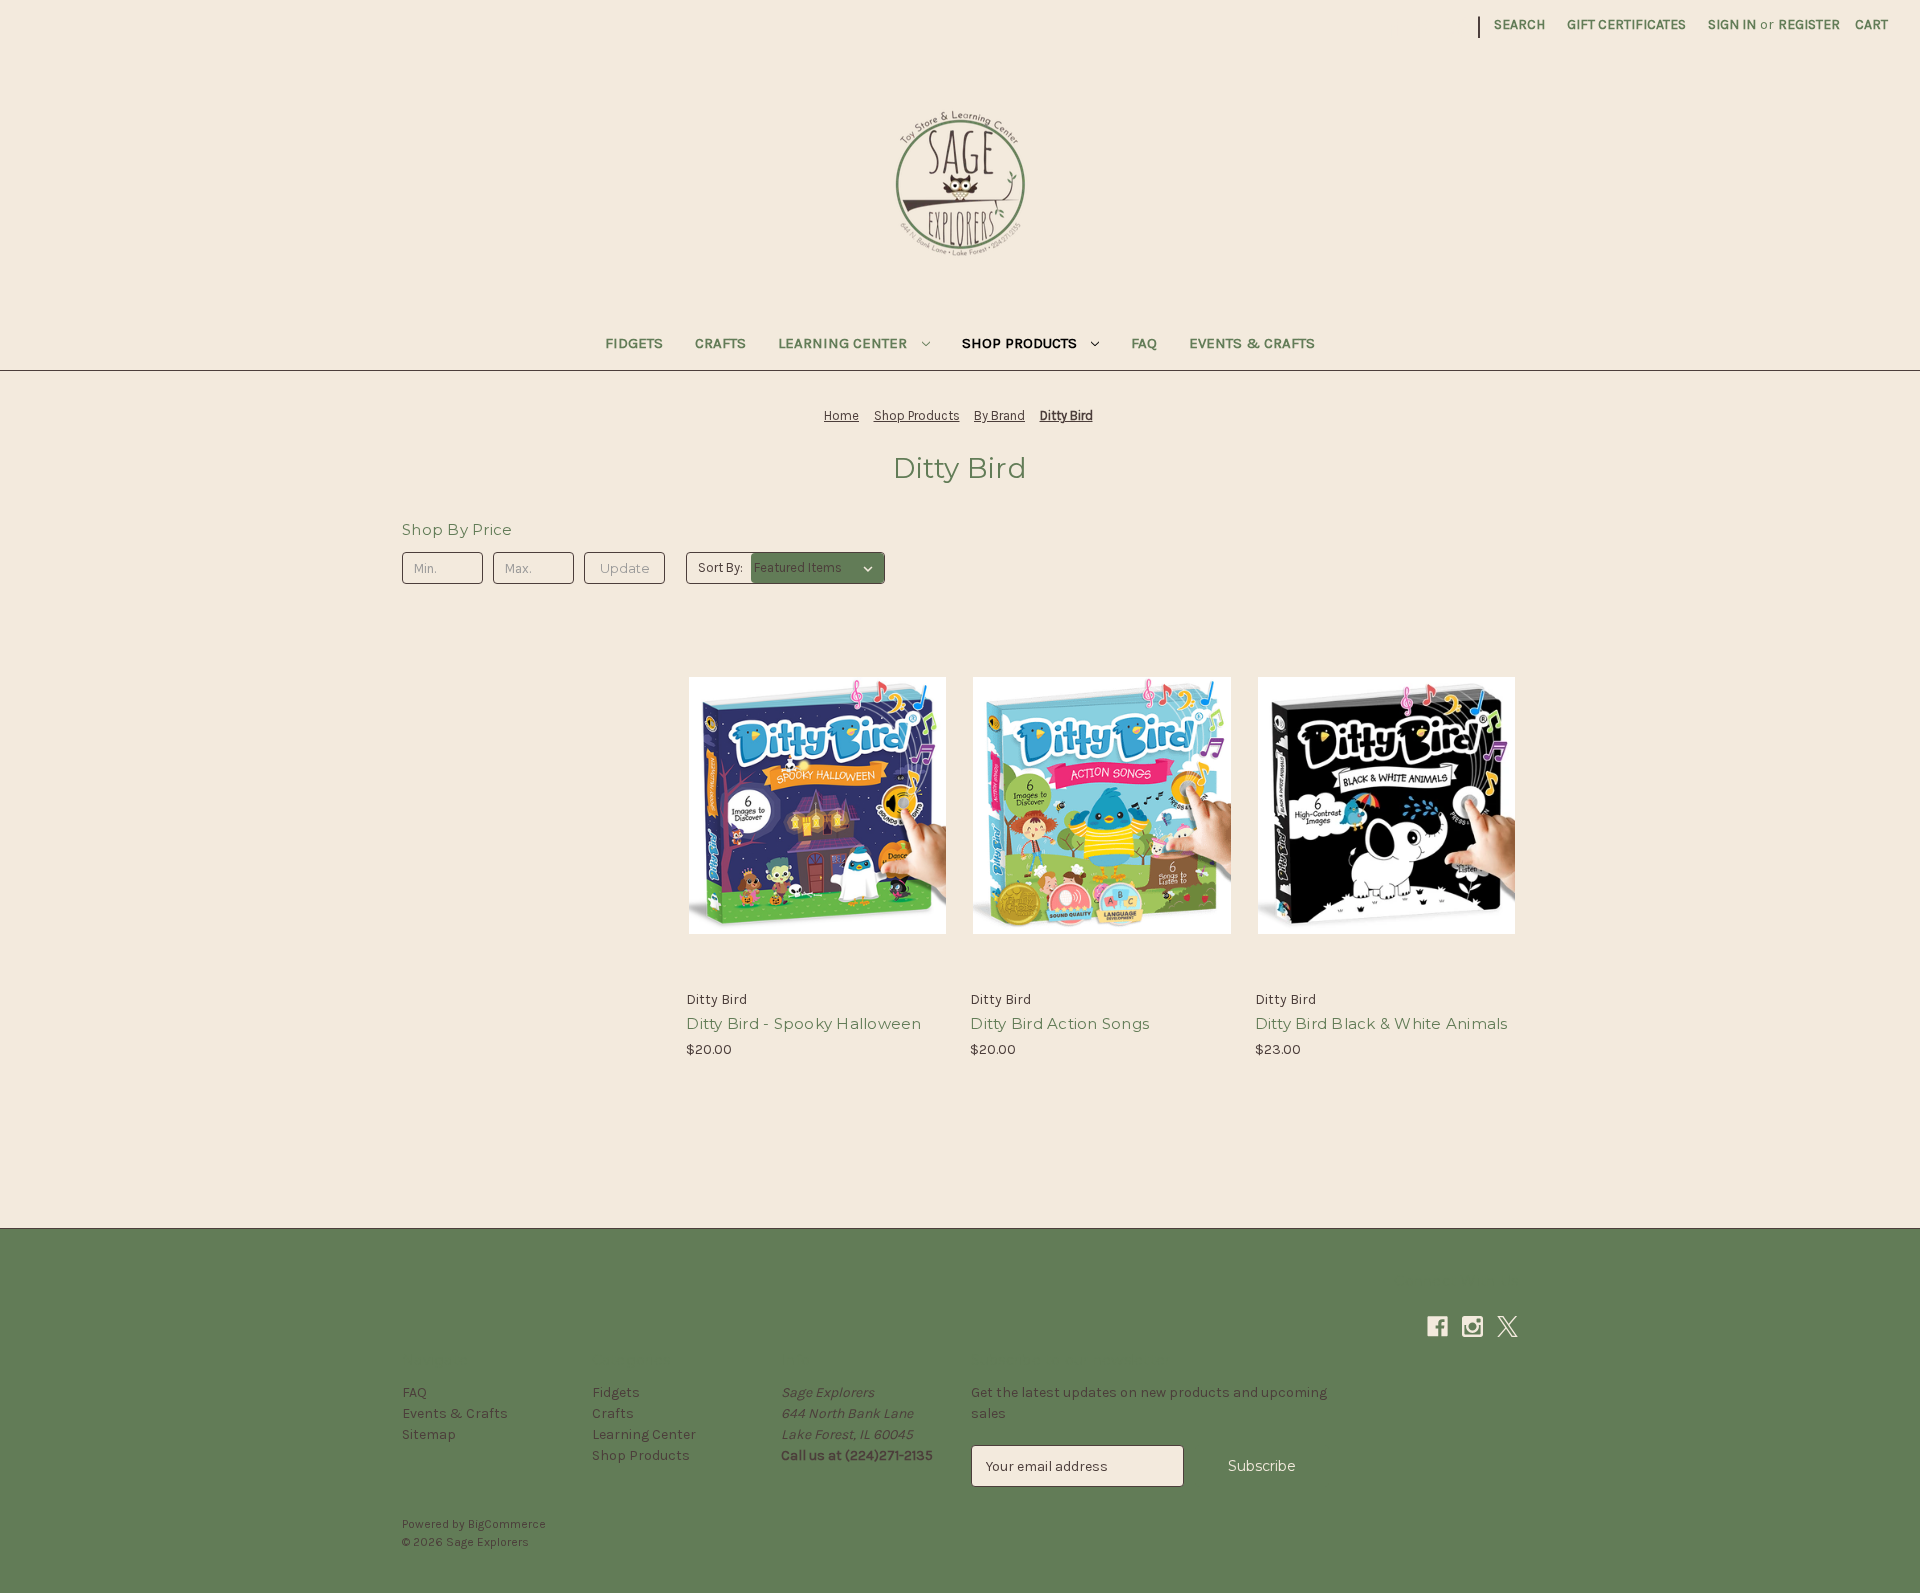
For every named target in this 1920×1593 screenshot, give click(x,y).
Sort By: (720, 567)
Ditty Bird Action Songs (1059, 1023)
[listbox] (817, 568)
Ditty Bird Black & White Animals (1381, 1023)
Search (1519, 24)
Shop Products (1021, 343)
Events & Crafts (1252, 343)
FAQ (1144, 343)
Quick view (814, 770)
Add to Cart (817, 841)
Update (625, 568)
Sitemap (429, 1434)
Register (1809, 24)
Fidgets (634, 343)
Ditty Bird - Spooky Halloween (803, 1023)
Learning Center (844, 343)
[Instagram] (1422, 27)
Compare (811, 806)
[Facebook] (1387, 27)
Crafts (720, 343)
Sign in (1732, 24)
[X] (1457, 27)
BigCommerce (507, 1524)
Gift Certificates (1626, 24)
